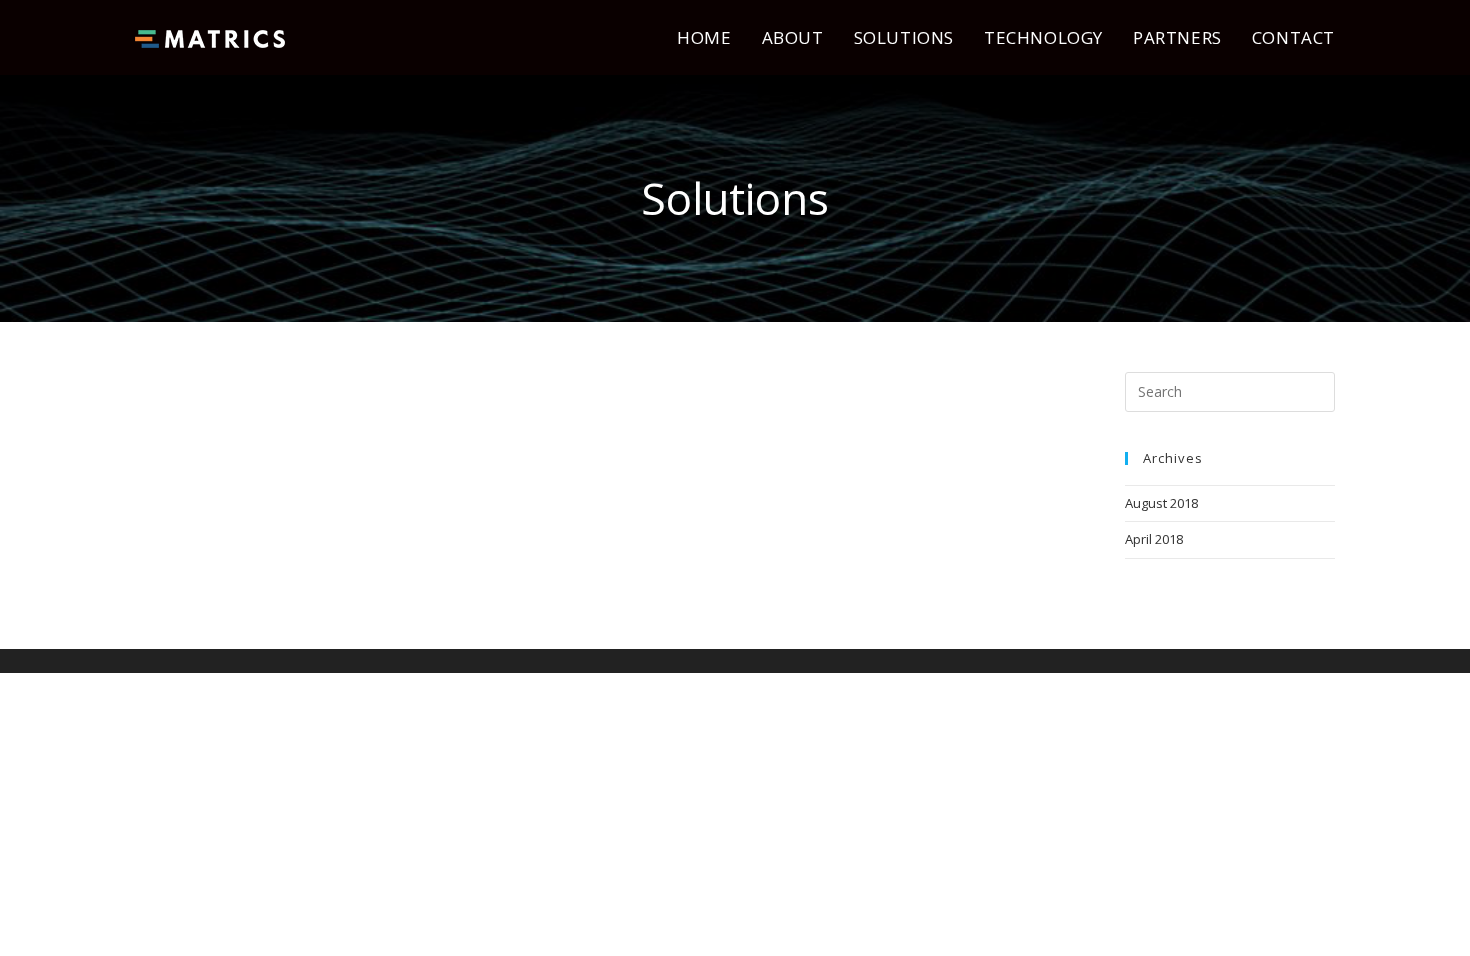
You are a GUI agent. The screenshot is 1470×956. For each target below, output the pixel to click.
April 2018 (1154, 539)
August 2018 (1161, 503)
